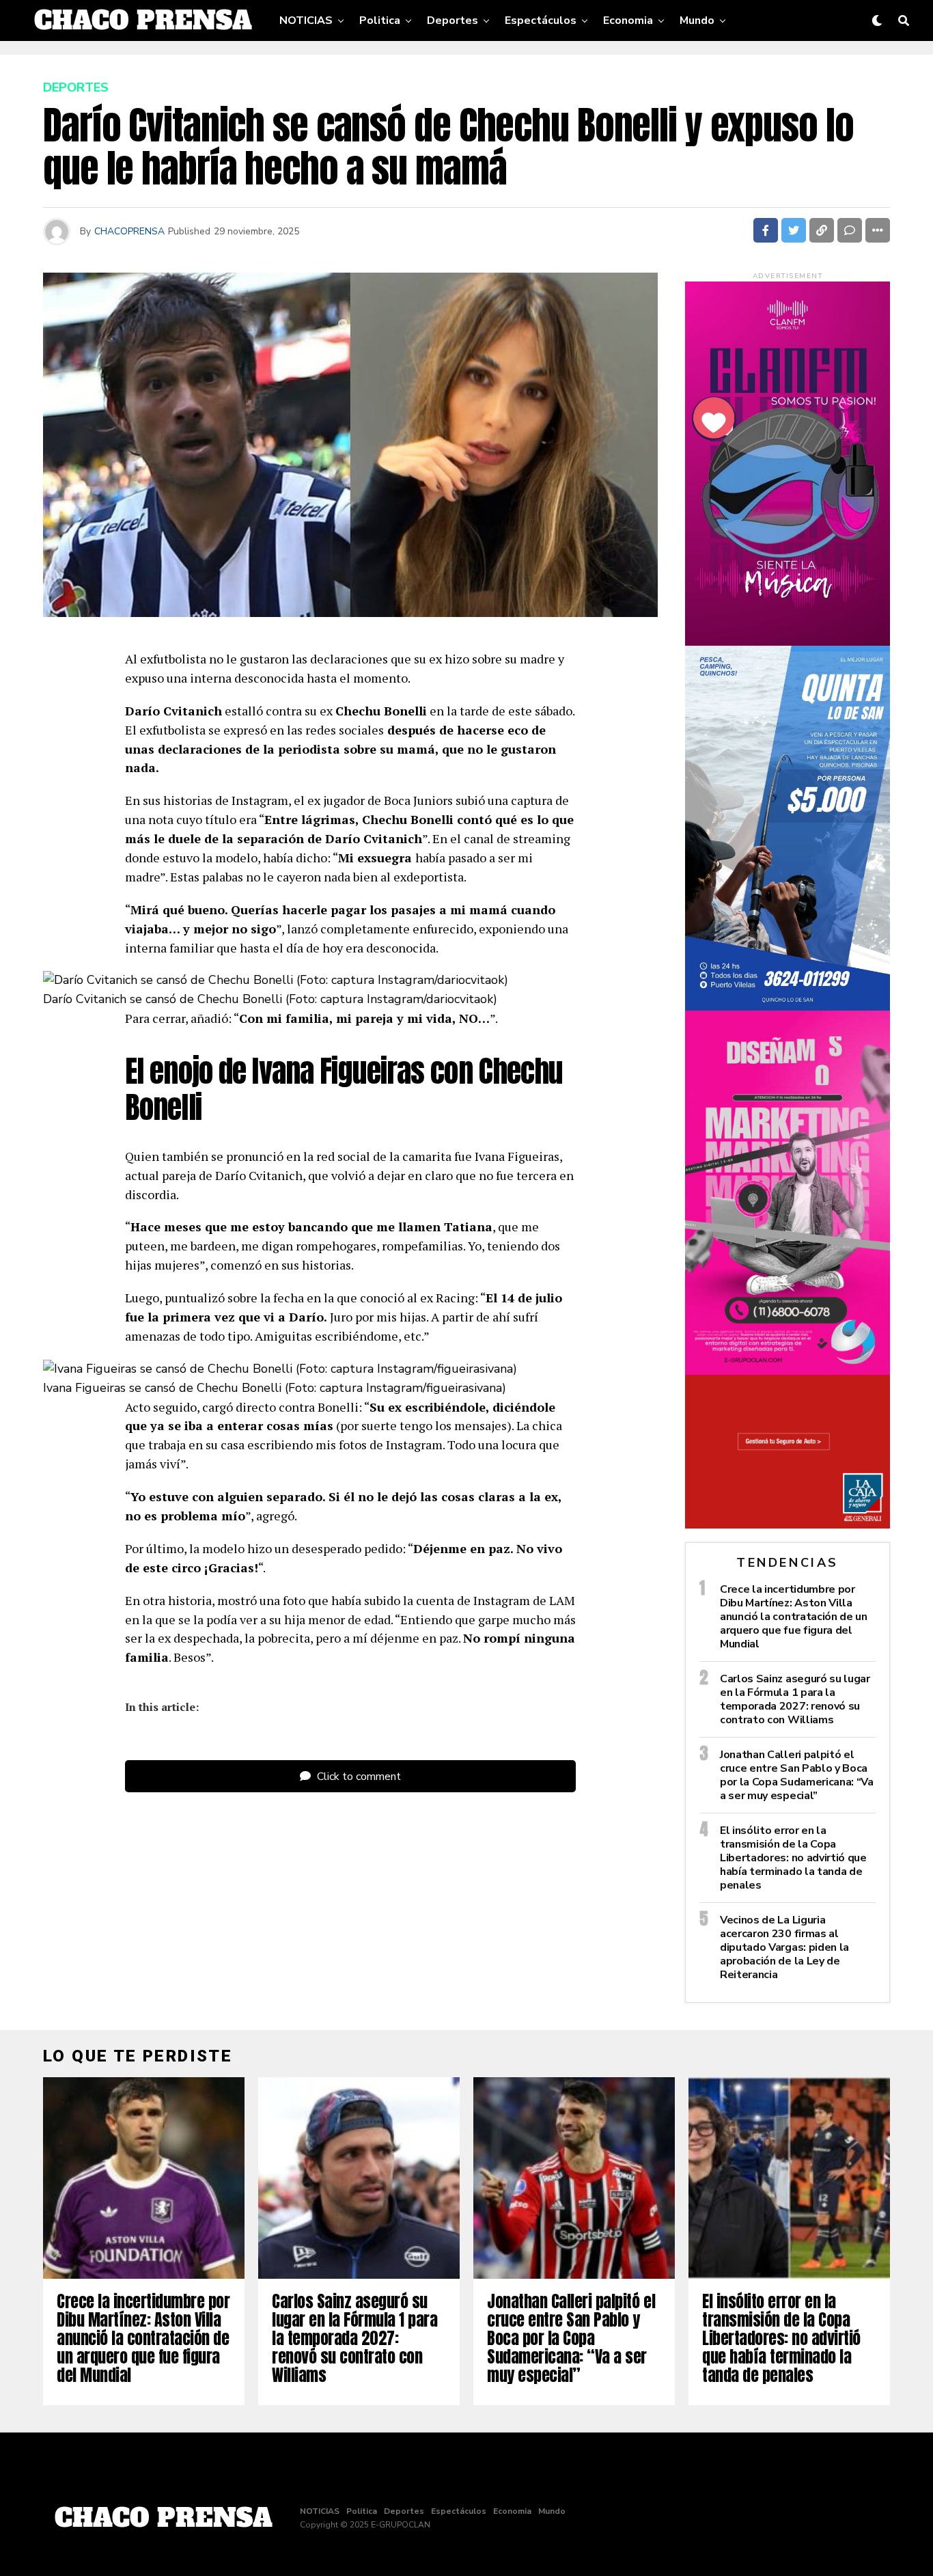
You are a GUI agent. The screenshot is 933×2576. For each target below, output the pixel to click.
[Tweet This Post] (794, 230)
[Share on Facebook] (766, 230)
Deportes (452, 20)
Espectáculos (541, 20)
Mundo (697, 20)
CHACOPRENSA (129, 231)
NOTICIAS (306, 20)
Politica (380, 20)
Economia (628, 20)
